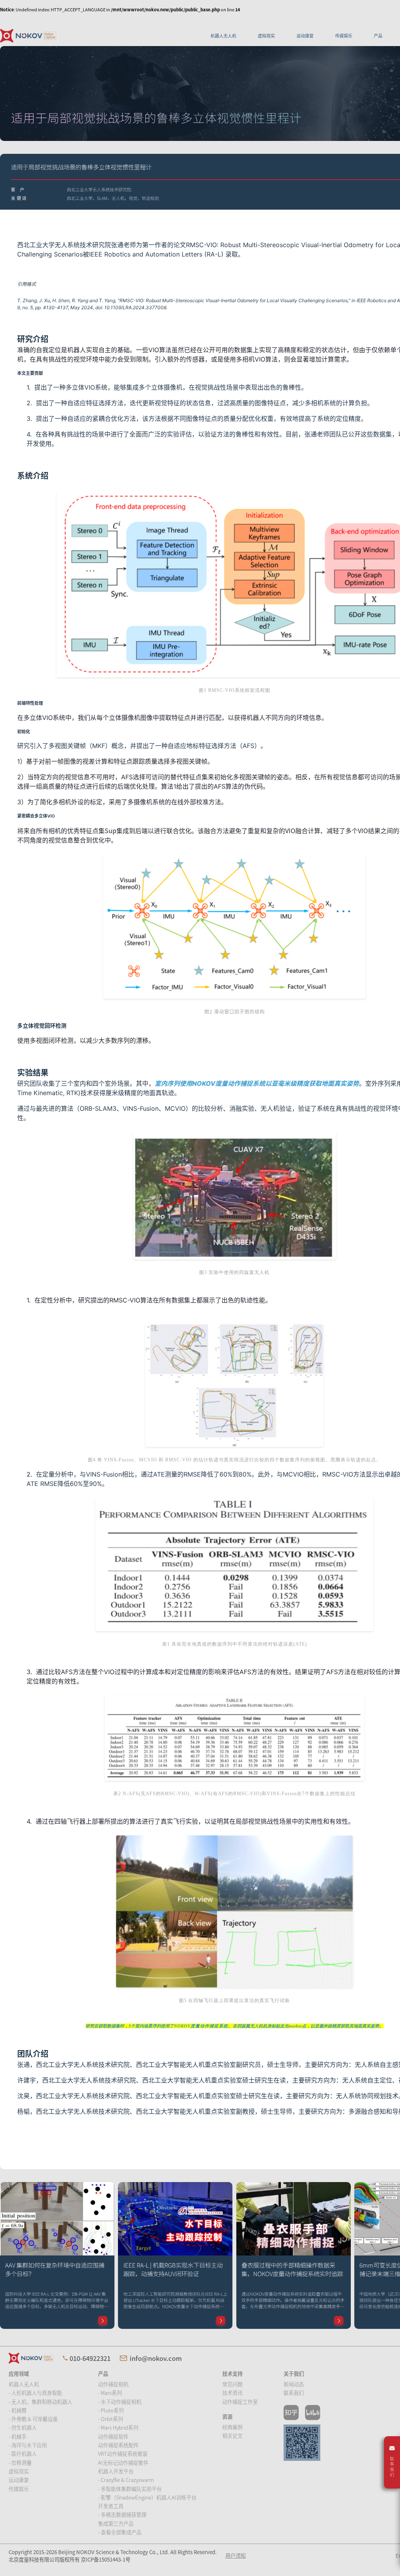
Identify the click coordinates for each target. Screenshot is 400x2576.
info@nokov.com (156, 2358)
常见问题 (232, 2384)
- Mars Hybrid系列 (118, 2427)
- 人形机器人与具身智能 (35, 2393)
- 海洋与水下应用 (28, 2445)
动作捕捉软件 (113, 2436)
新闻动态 (294, 2384)
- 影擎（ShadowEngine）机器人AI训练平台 (147, 2497)
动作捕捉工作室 (240, 2402)
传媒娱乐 (344, 36)
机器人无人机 (223, 36)
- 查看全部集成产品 (120, 2532)
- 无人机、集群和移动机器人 (40, 2402)
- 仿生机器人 (23, 2427)
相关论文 (232, 2436)
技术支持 (232, 2374)
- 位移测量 (20, 2463)
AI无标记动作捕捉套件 (123, 2463)
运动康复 (305, 36)
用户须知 (236, 2556)
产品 (378, 36)
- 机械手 (18, 2436)
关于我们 (294, 2374)
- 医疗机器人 (23, 2454)
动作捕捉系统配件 (118, 2445)
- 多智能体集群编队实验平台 (130, 2489)
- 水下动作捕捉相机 (120, 2402)
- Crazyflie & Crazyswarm (126, 2480)
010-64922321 (90, 2358)
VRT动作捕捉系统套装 (123, 2454)
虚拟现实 (266, 36)
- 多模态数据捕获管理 (122, 2515)
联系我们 (294, 2393)
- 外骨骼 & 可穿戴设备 (33, 2419)
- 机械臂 (18, 2410)
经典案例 (232, 2427)
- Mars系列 (110, 2393)
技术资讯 (232, 2393)
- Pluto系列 (111, 2410)
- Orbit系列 (111, 2419)
